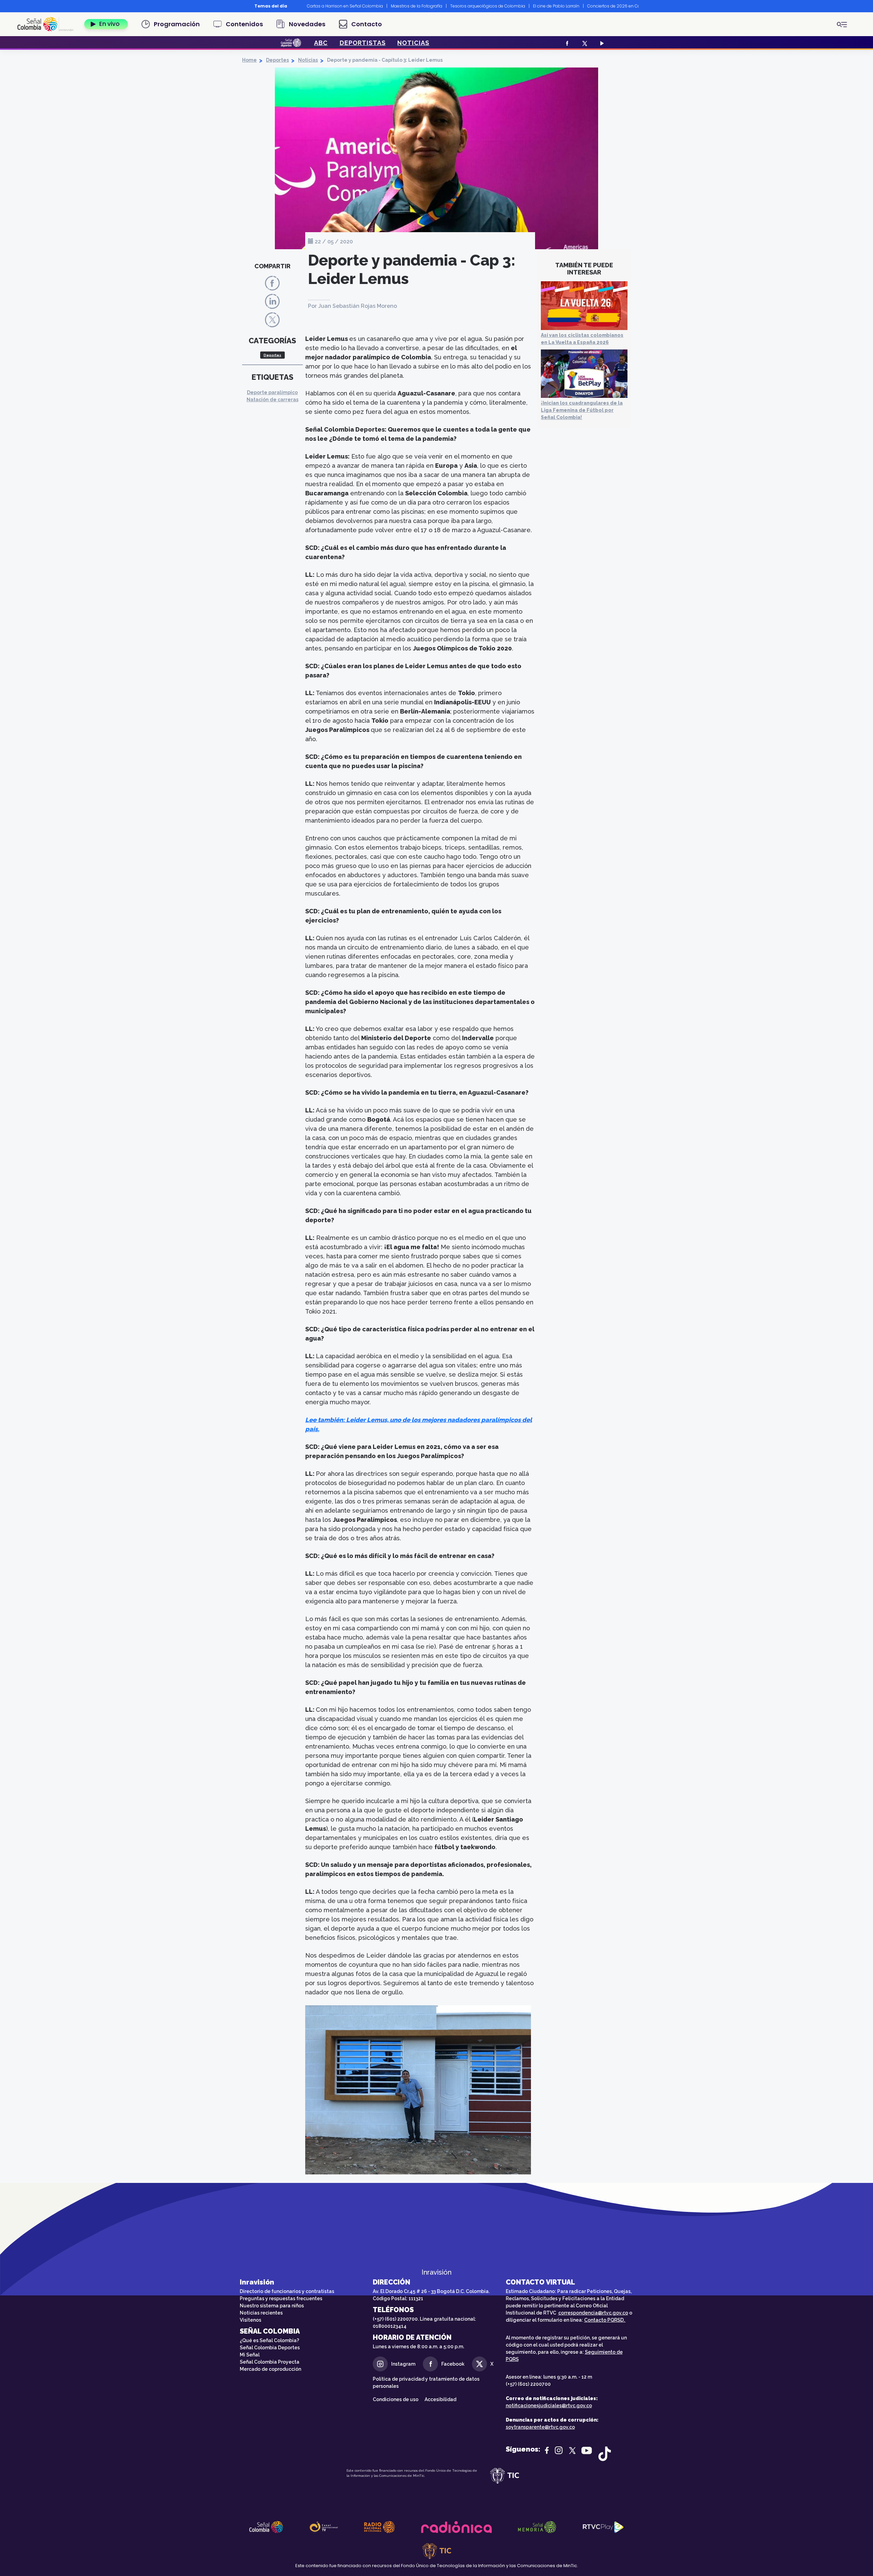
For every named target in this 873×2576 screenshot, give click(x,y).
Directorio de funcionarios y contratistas (287, 2291)
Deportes (277, 60)
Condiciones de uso (396, 2399)
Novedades (307, 24)
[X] (584, 43)
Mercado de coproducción (270, 2369)
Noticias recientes (261, 2313)
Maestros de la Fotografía (417, 6)
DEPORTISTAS (363, 43)
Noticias (308, 60)
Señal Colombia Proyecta (270, 2362)
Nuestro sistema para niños (272, 2306)
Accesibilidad (441, 2399)
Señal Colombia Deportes (270, 2348)
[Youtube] (601, 43)
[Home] (48, 24)
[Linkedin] (272, 301)
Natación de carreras (272, 400)
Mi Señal (250, 2355)
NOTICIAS (413, 43)
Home (249, 60)
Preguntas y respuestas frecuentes (281, 2298)
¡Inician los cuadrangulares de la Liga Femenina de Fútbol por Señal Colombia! (582, 410)
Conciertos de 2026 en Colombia (621, 6)
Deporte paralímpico (272, 392)
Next (644, 6)
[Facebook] (566, 43)
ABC (321, 43)
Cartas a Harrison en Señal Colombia (345, 6)
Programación (177, 24)
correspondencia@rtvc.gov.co (593, 2313)
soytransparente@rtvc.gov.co (540, 2427)
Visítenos (250, 2320)
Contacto (367, 24)
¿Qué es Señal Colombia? (269, 2340)
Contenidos (244, 24)
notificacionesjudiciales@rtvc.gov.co (549, 2406)
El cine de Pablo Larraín (556, 6)
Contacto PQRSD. (605, 2320)
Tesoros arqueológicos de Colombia (488, 6)
